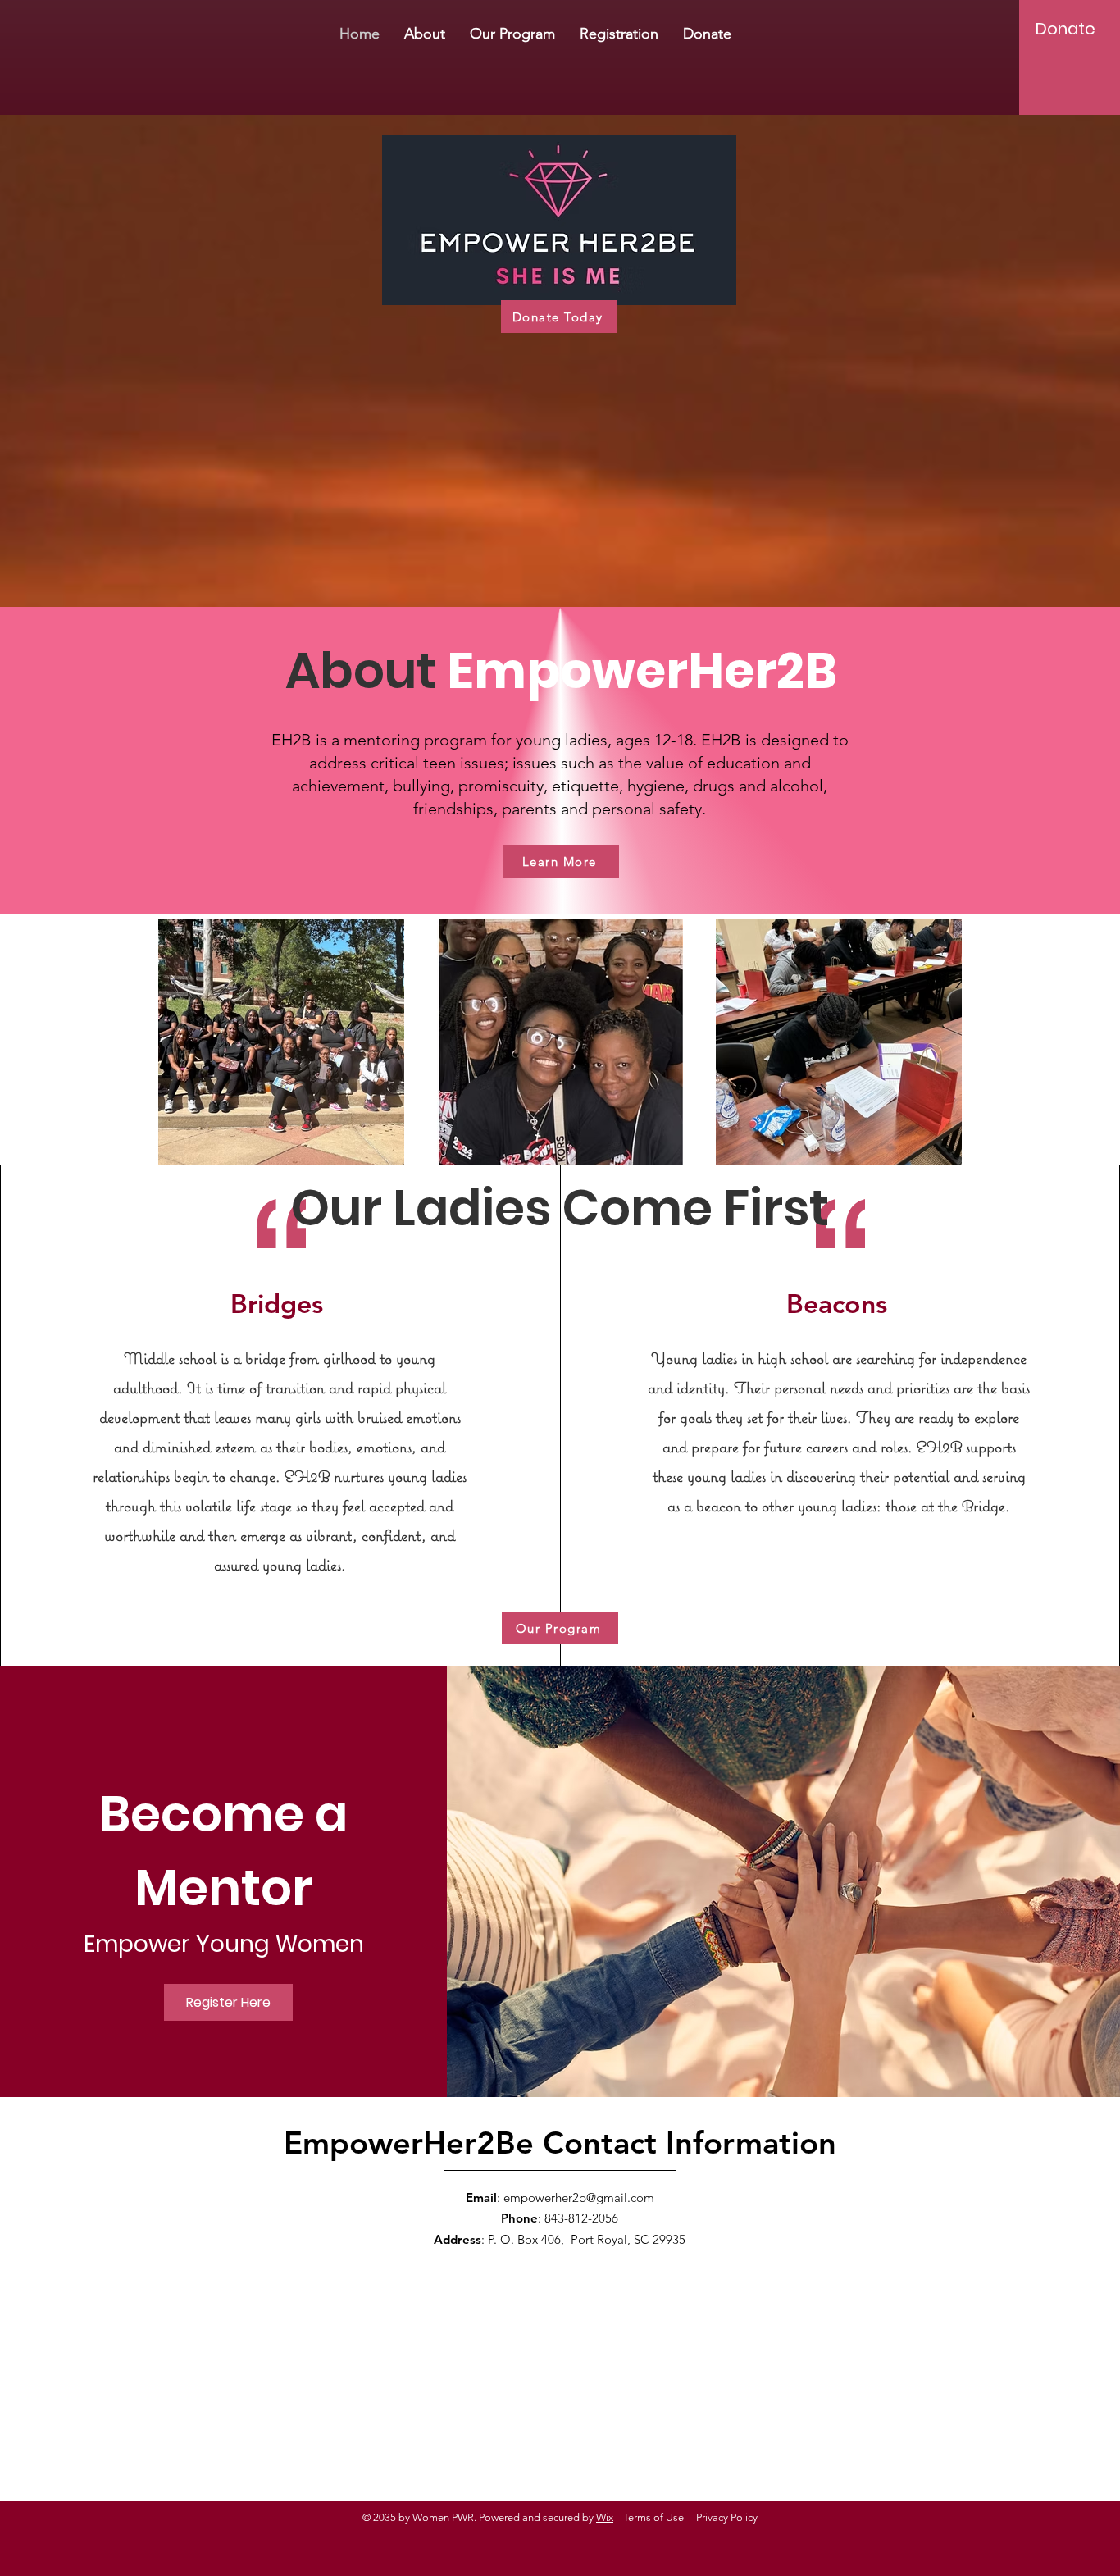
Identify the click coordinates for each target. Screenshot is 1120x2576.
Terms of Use (653, 2517)
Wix (605, 2517)
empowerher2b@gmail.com (579, 2198)
